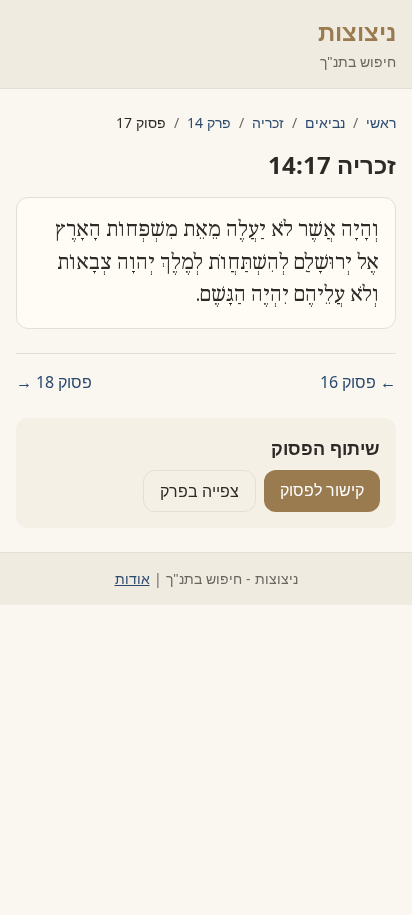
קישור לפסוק (322, 490)
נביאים (325, 122)
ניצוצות (357, 31)
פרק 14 (209, 122)
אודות (132, 578)
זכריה (268, 122)
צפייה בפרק (199, 491)
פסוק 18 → (54, 382)
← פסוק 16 (358, 382)
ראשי (381, 122)
